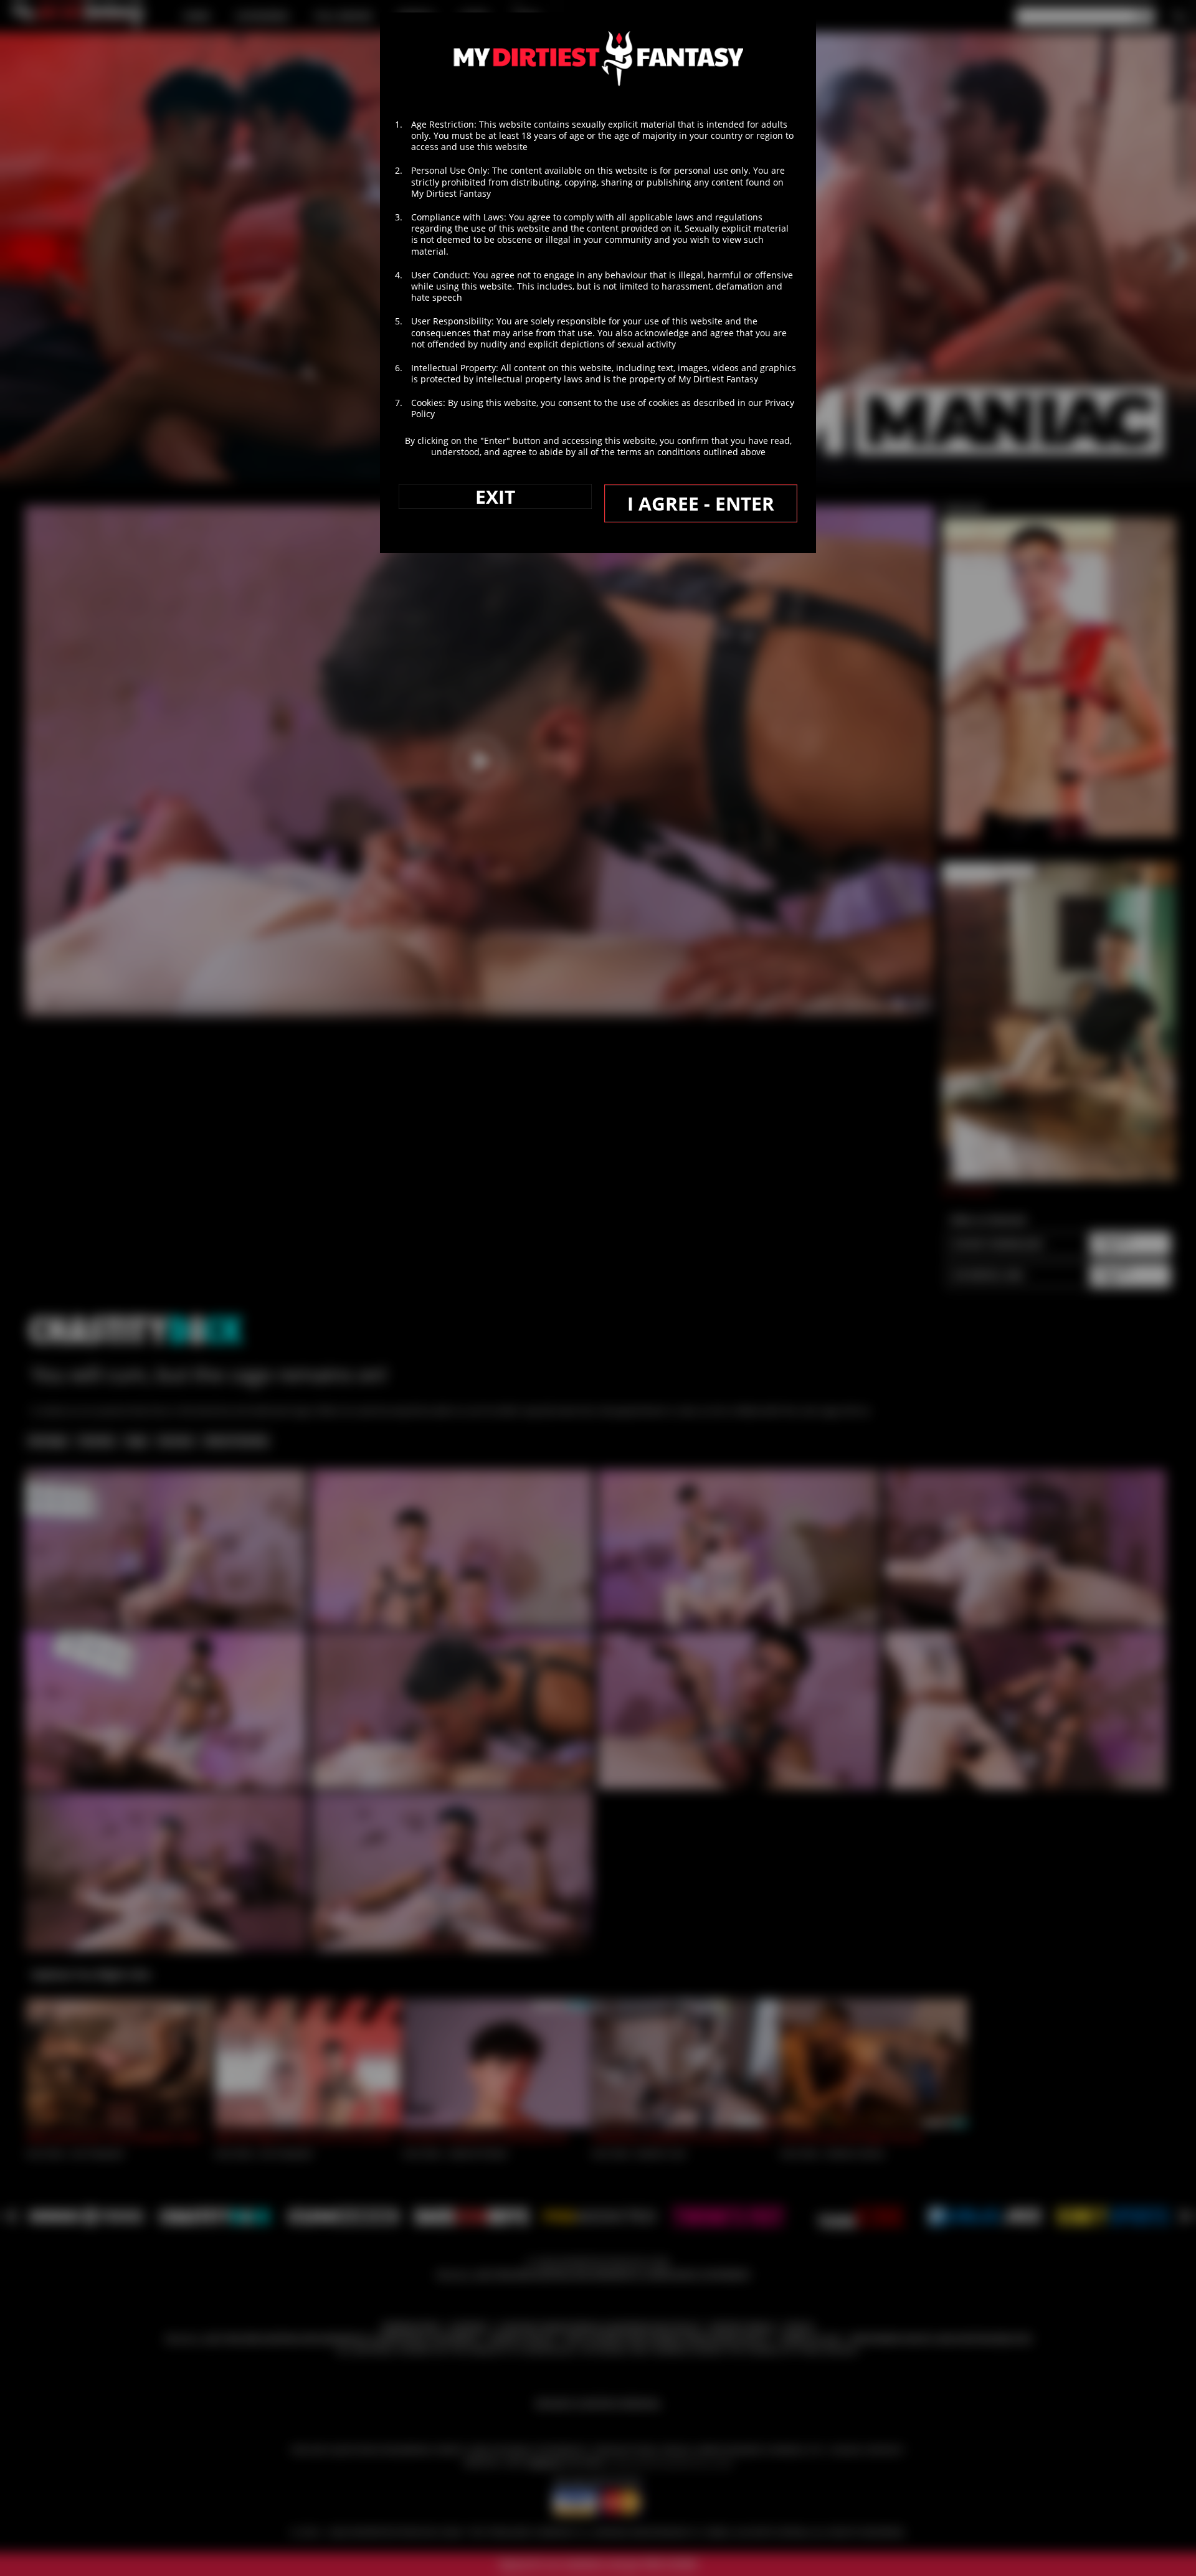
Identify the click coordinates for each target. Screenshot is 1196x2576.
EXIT (495, 497)
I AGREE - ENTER (701, 503)
